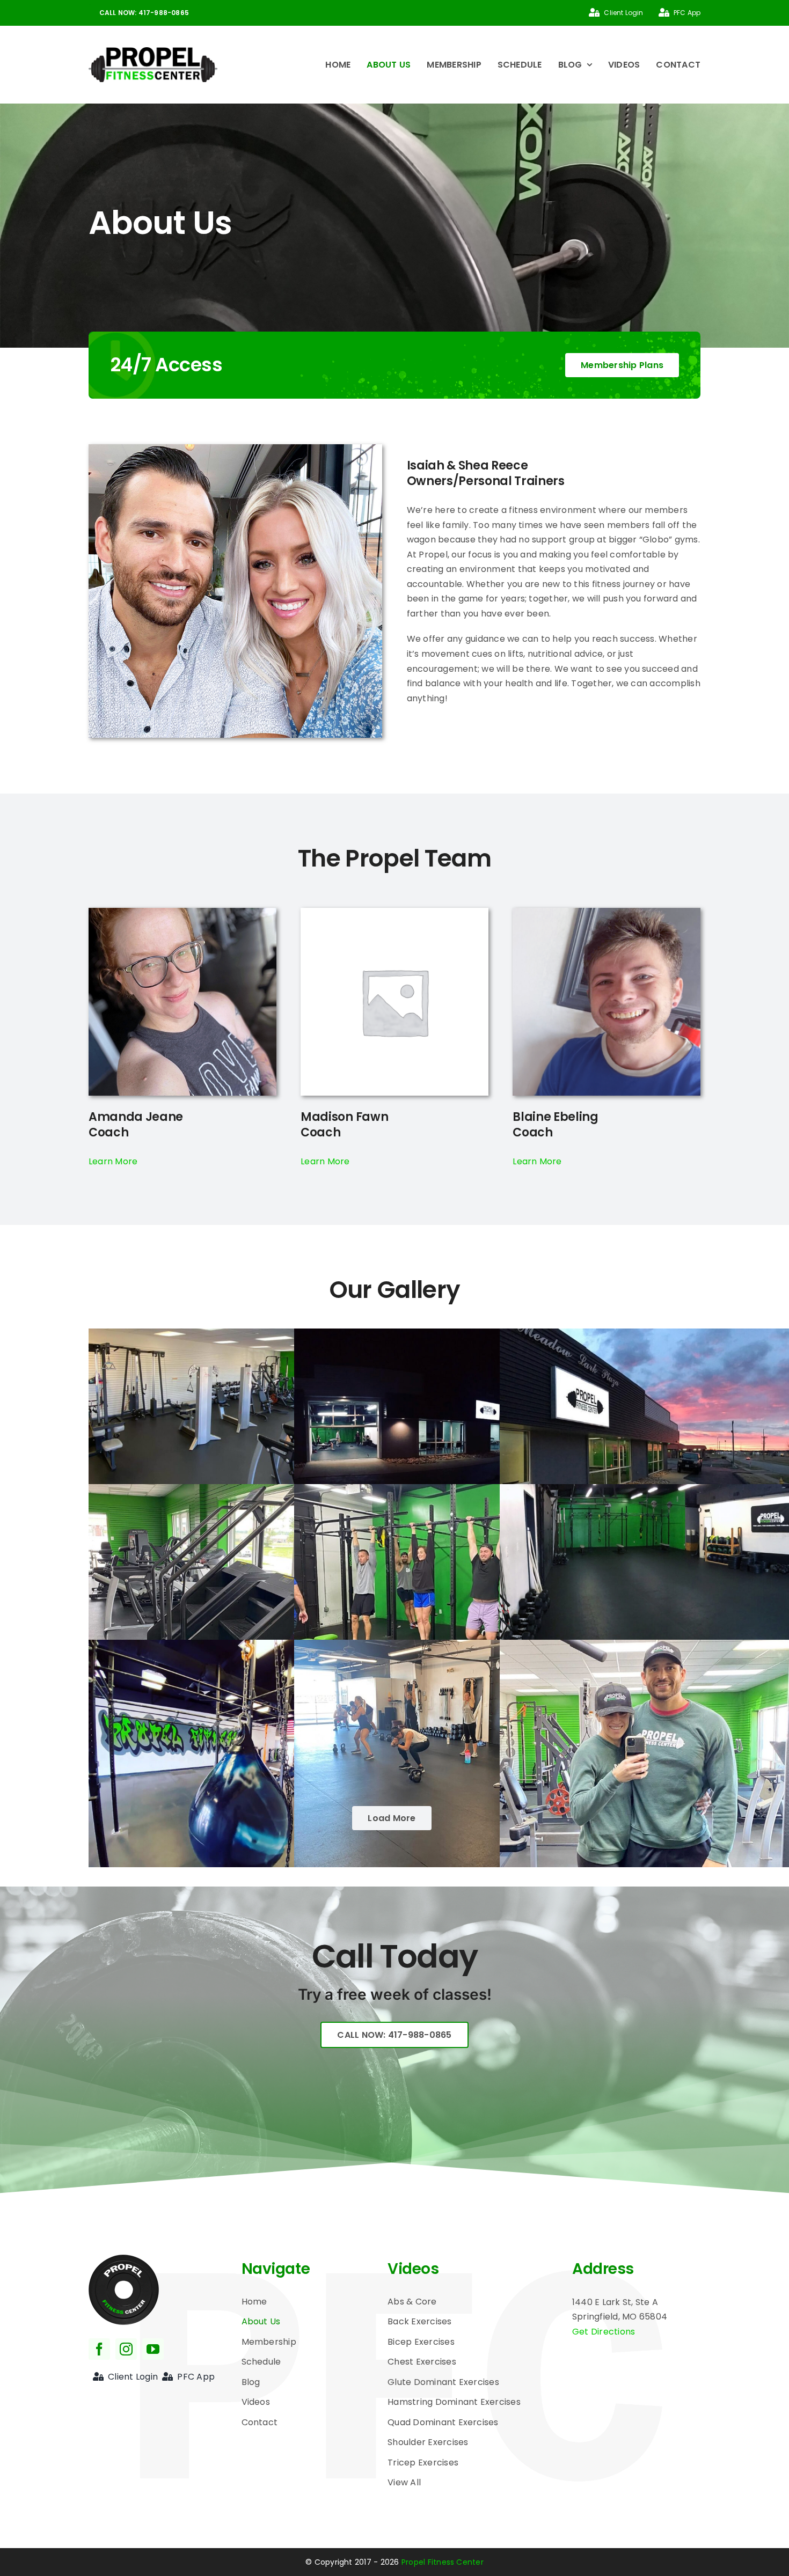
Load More (392, 1818)
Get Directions (604, 2332)
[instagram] (126, 2349)
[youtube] (153, 2349)
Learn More (113, 1161)
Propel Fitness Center (441, 2562)
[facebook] (99, 2349)
